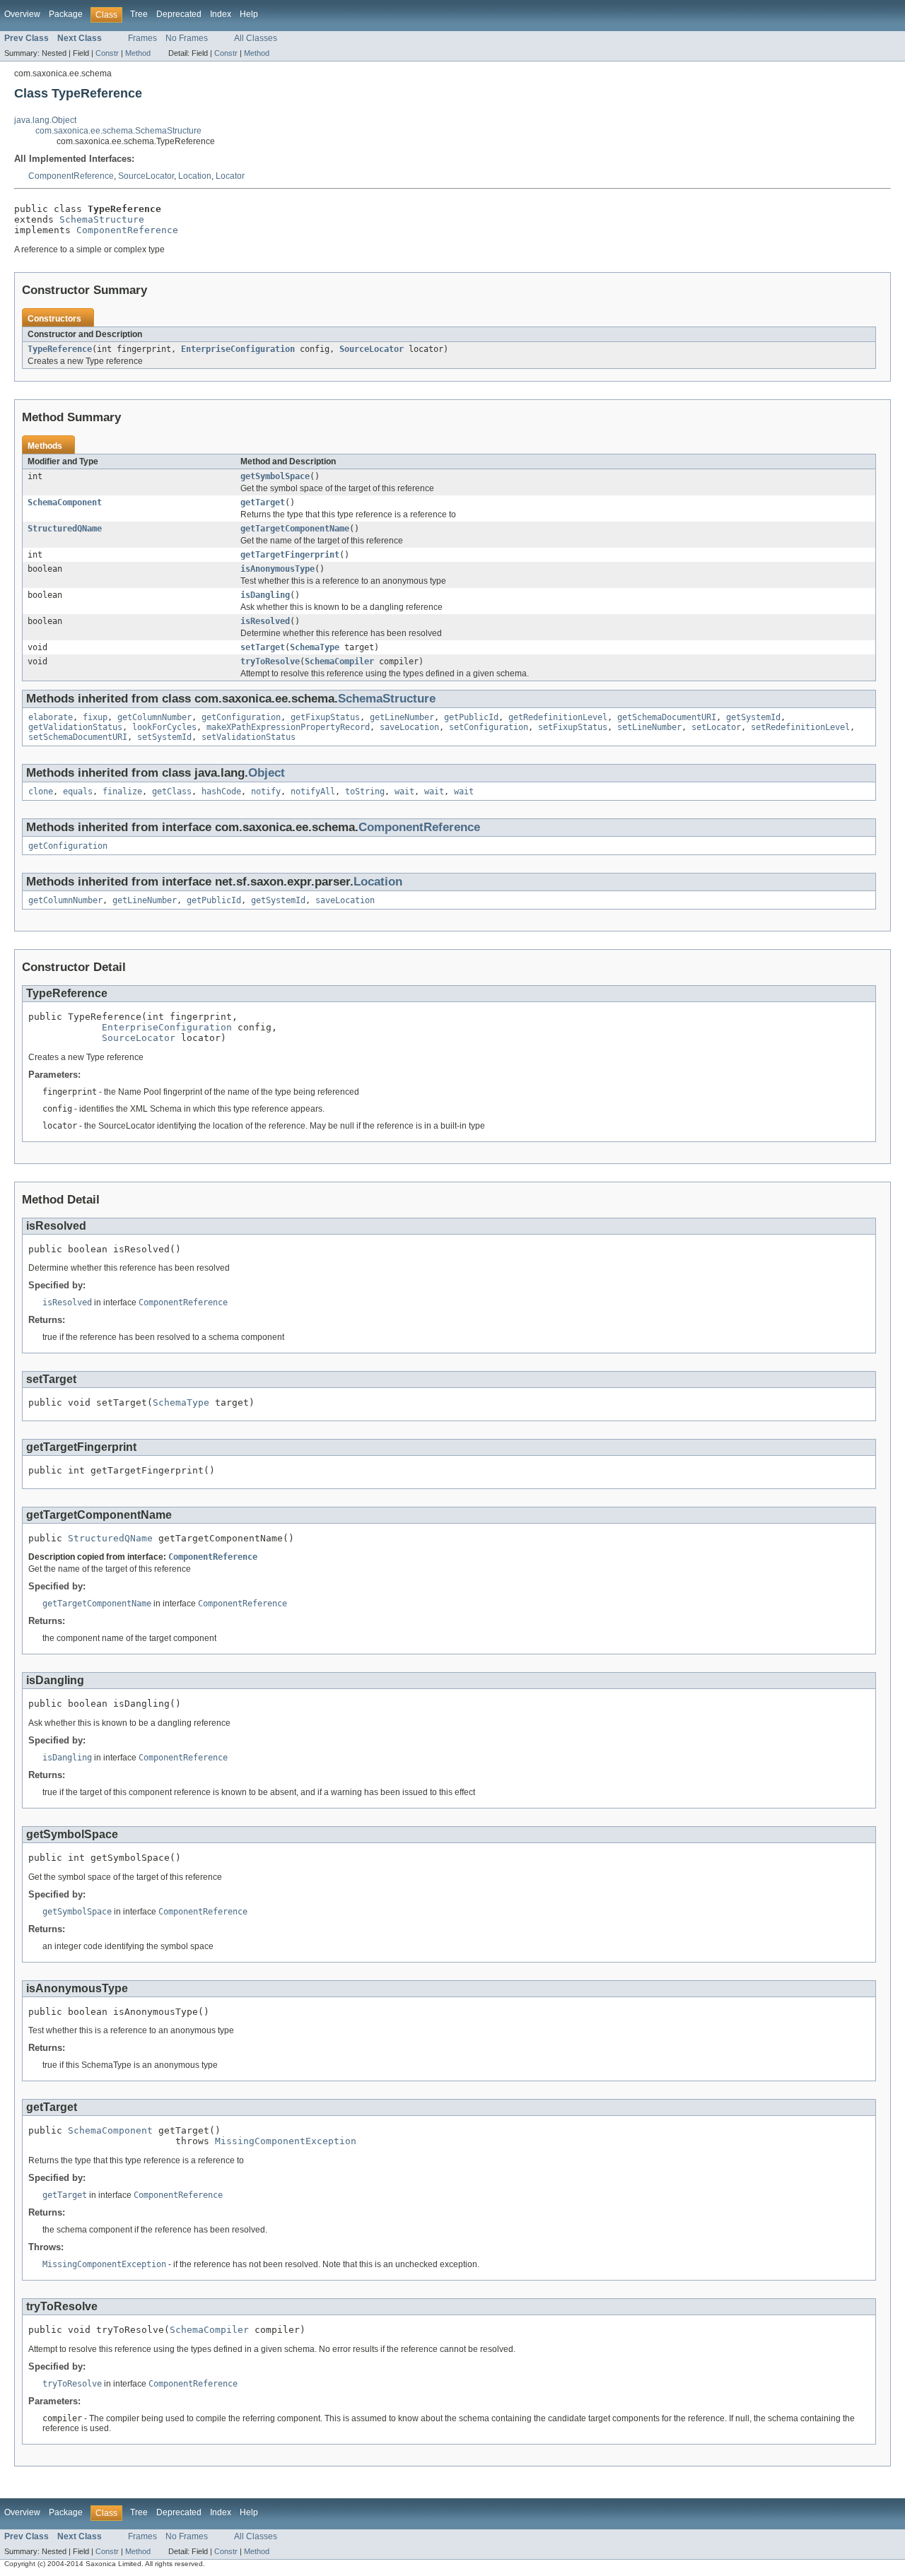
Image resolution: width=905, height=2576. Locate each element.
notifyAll (313, 792)
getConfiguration (241, 717)
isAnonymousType (278, 569)
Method (138, 53)
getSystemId (753, 717)
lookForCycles (164, 727)
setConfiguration (489, 727)
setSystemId (164, 737)
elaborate (51, 717)
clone (41, 792)
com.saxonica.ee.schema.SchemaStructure (118, 131)
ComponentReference (71, 176)
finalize (122, 792)
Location (195, 176)
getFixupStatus (325, 717)
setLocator (716, 727)
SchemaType (315, 647)
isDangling (265, 595)
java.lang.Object (45, 120)
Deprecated (179, 14)
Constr (107, 53)
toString (365, 792)
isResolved (265, 621)
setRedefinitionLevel (800, 727)
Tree (139, 14)
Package (66, 14)
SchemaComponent (65, 502)
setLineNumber (649, 727)
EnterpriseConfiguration (238, 349)
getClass (172, 792)
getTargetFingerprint (290, 555)
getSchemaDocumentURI (667, 717)
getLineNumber (402, 717)
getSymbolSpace (275, 476)
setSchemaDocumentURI (78, 737)
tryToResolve (270, 661)
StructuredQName (65, 529)
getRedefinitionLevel (558, 717)
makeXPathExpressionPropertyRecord (288, 727)
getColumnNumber (154, 717)
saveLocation (409, 727)
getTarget (263, 502)
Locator (230, 176)
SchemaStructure (102, 219)
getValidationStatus (75, 727)
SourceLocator (146, 176)
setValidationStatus (249, 737)
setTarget (263, 647)
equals (78, 792)
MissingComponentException (286, 2141)
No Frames (187, 38)
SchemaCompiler (339, 661)
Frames (142, 38)
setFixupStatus (573, 727)
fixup (95, 717)
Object (267, 773)
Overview (22, 14)
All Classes (256, 38)
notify (266, 792)
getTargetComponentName (295, 529)
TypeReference (60, 349)
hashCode (221, 792)
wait (404, 792)
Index (221, 14)
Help (249, 14)
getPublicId (471, 717)
